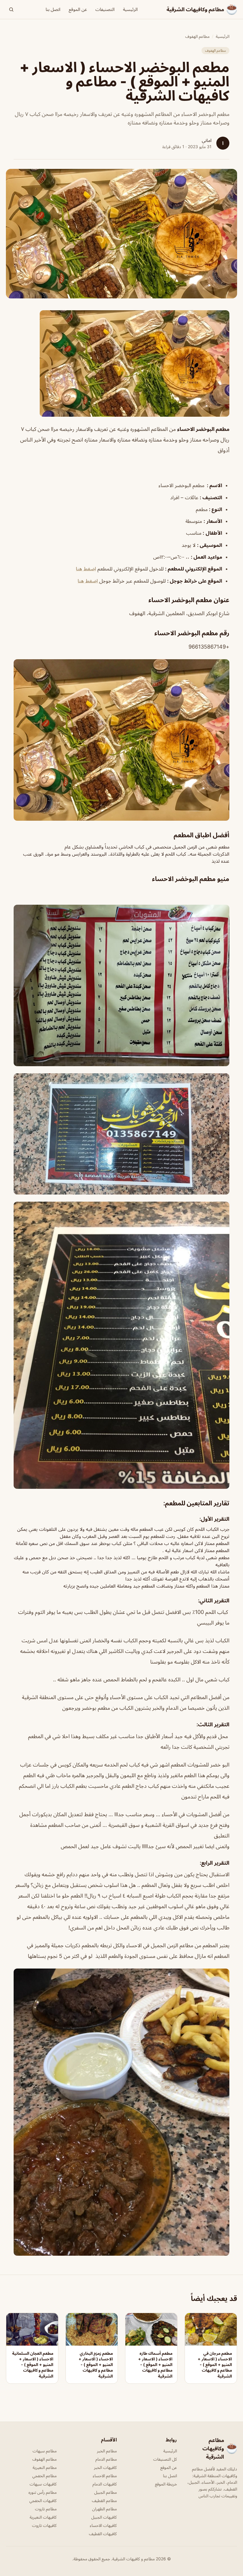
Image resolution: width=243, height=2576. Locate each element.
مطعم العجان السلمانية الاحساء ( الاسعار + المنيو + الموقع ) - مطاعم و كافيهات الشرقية (33, 2365)
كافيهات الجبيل (104, 2517)
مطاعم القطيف (104, 2500)
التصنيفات (105, 9)
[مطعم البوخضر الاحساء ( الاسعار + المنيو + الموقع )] (121, 363)
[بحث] (11, 9)
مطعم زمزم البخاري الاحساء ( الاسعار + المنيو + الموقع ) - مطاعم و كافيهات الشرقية (96, 2365)
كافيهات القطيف (103, 2534)
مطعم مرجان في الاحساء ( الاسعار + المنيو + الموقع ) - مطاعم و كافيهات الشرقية (215, 2365)
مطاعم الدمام (106, 2459)
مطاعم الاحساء (105, 2476)
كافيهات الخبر (105, 2467)
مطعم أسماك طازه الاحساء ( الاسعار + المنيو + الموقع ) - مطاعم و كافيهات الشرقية (155, 2365)
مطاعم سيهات (45, 2451)
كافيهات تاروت (44, 2525)
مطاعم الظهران (104, 2509)
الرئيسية (130, 9)
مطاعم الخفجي (44, 2476)
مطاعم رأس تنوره (43, 2492)
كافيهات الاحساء (103, 2525)
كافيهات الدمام (105, 2484)
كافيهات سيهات (43, 2484)
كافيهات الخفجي (43, 2500)
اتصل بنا (53, 9)
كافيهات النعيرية (43, 2517)
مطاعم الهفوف (197, 36)
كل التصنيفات (165, 2459)
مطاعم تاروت (46, 2509)
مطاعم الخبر (107, 2451)
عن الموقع (78, 9)
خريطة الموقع (166, 2484)
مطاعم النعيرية (45, 2467)
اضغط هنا (86, 569)
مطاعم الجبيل (105, 2492)
